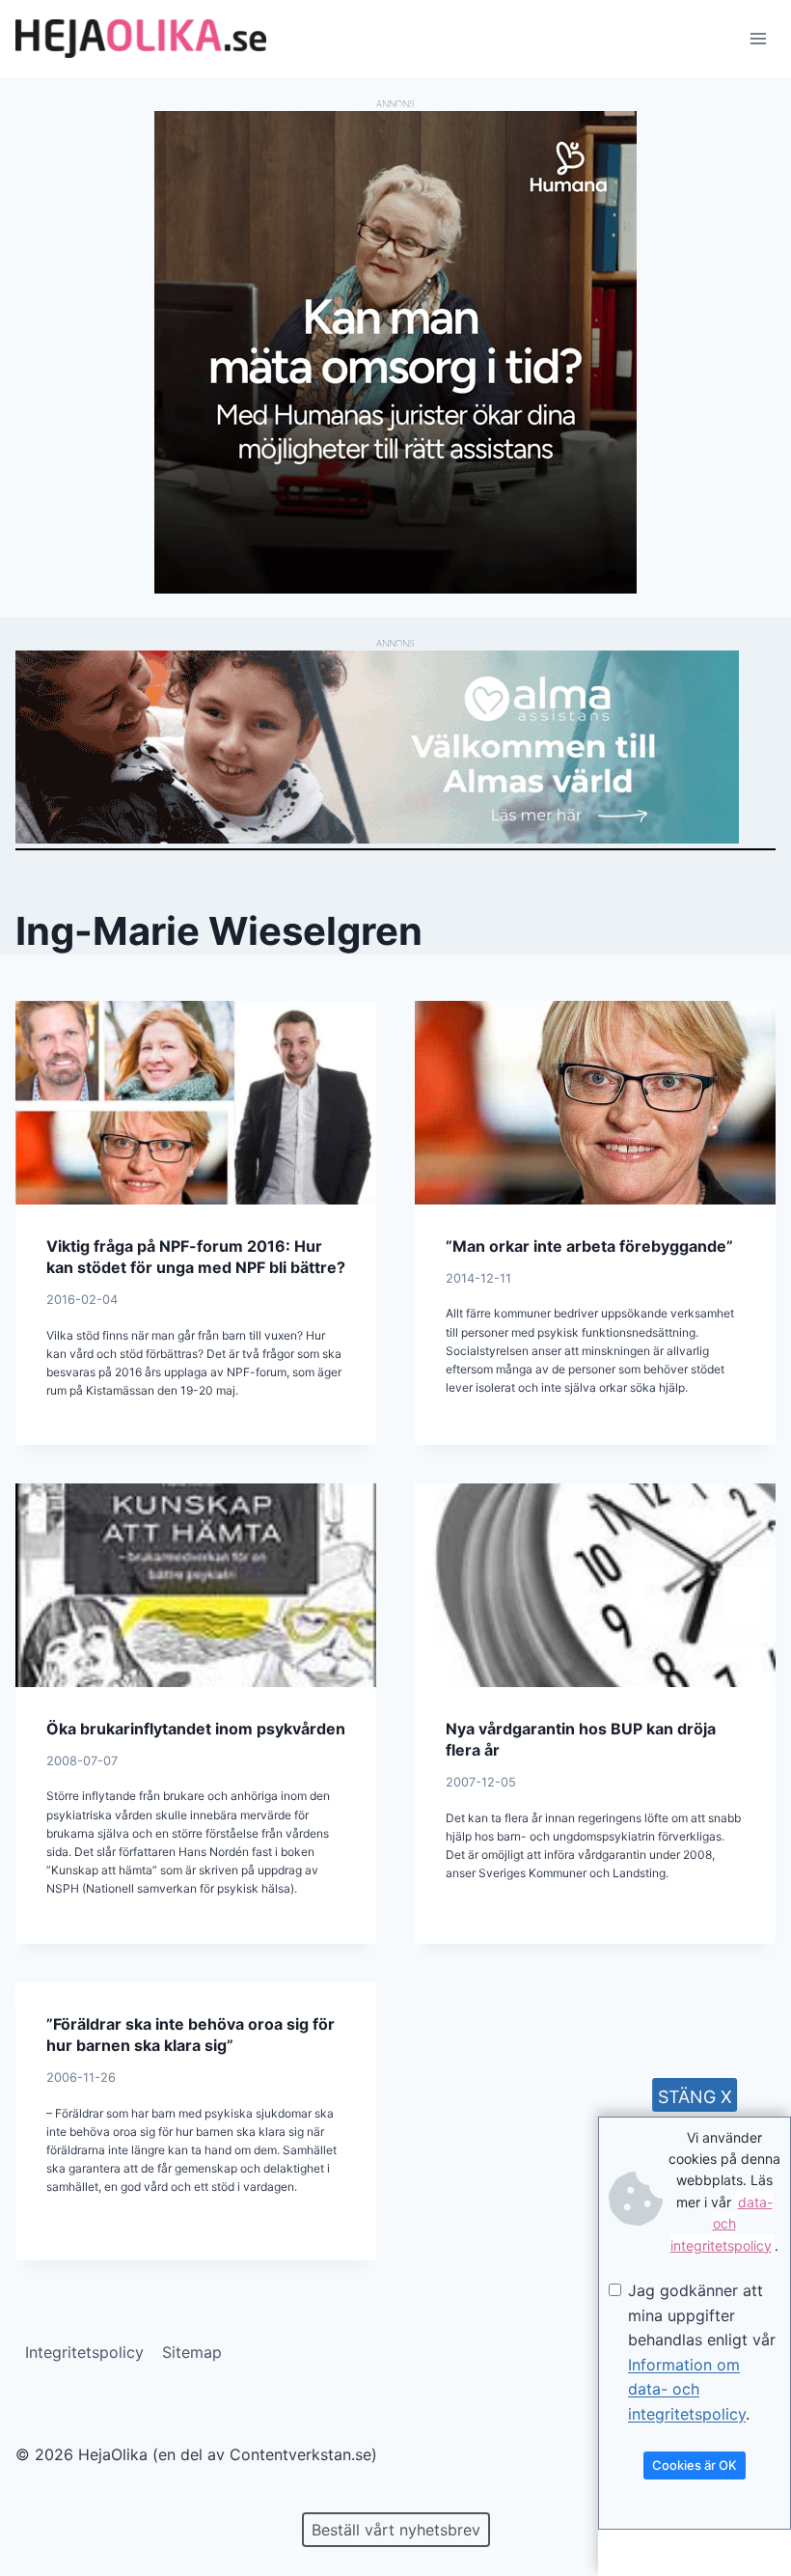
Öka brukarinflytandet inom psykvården (196, 1729)
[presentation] (196, 1102)
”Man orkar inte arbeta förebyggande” (589, 1246)
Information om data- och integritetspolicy (687, 2389)
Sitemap (192, 2352)
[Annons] (395, 588)
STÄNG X (695, 2097)
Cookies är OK (695, 2465)
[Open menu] (758, 38)
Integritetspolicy (84, 2352)
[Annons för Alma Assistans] (395, 747)
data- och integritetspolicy (722, 2224)
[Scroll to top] (48, 2499)
